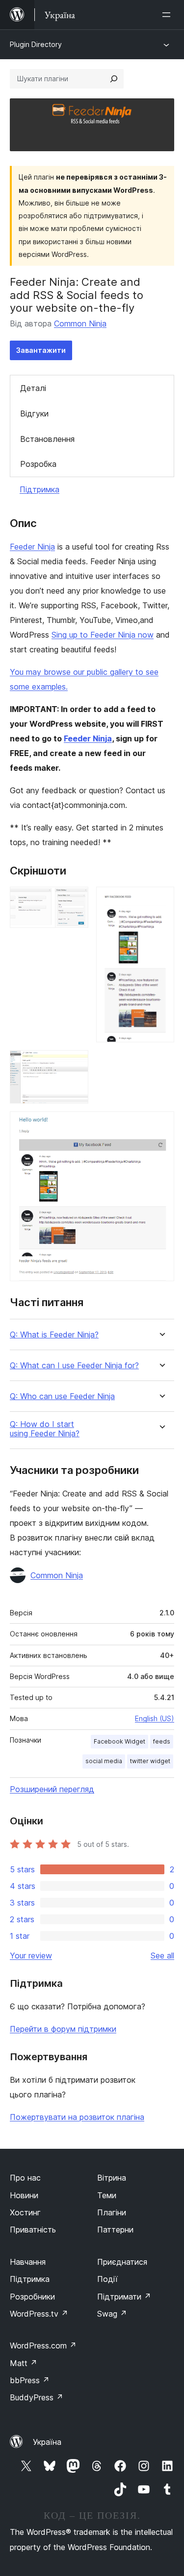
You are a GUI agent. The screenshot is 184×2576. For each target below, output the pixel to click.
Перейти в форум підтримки (63, 2029)
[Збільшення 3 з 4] (75, 1063)
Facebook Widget (119, 1741)
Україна (47, 2442)
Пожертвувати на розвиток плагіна (77, 2117)
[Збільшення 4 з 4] (161, 1125)
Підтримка (39, 489)
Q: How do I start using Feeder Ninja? (45, 1429)
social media (104, 1761)
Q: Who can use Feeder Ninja (62, 1396)
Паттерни (115, 2230)
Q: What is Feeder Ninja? (54, 1335)
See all (162, 1955)
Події (107, 2279)
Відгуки (34, 414)
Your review (31, 1955)
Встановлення (47, 439)
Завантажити (41, 350)
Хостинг (25, 2212)
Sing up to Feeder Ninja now (103, 635)
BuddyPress (37, 2397)
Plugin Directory (36, 44)
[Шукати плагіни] (114, 79)
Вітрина (112, 2178)
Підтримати (124, 2297)
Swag (112, 2314)
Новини (24, 2195)
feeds (162, 1741)
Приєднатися (122, 2262)
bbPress (30, 2380)
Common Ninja (80, 323)
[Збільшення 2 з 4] (161, 900)
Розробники (32, 2297)
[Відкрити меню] (168, 15)
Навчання (28, 2262)
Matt (24, 2363)
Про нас (25, 2178)
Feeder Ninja (32, 547)
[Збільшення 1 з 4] (75, 900)
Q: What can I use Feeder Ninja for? (74, 1366)
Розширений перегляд (52, 1789)
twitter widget (150, 1761)
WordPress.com (43, 2346)
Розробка (38, 464)
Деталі (33, 388)
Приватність (33, 2230)
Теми (107, 2195)
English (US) (155, 1718)
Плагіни (112, 2212)
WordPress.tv (39, 2314)
